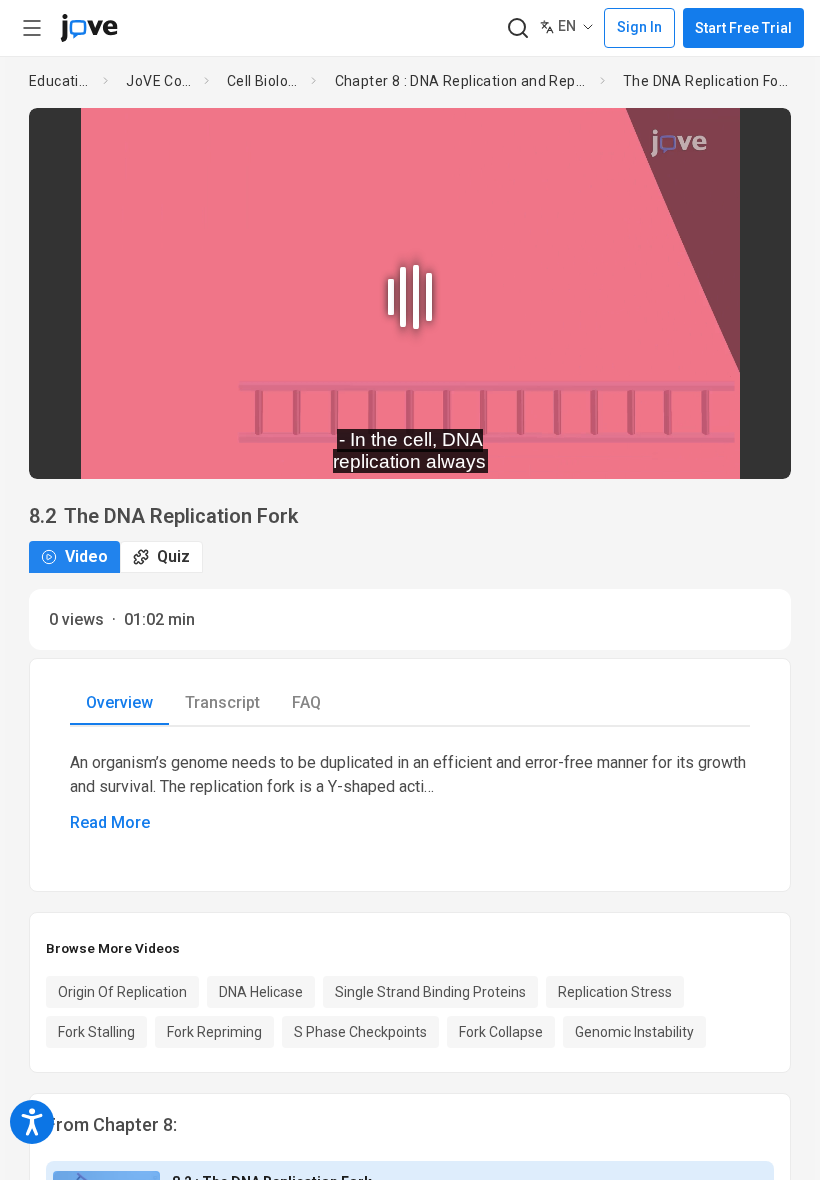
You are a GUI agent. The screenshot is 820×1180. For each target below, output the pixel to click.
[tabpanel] (410, 793)
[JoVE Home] (89, 28)
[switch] (597, 450)
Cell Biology (265, 81)
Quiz (173, 556)
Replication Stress (615, 992)
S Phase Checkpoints (360, 1032)
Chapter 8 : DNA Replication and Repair (463, 81)
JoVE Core (160, 81)
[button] (759, 136)
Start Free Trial (743, 28)
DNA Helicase (261, 992)
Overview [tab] (119, 702)
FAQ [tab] (306, 702)
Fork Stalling (96, 1032)
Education (62, 81)
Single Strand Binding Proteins (430, 992)
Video (86, 556)
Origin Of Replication (122, 992)
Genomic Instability (634, 1032)
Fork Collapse (501, 1032)
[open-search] (517, 28)
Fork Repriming (214, 1032)
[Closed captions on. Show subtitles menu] (753, 450)
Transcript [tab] (222, 702)
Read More (110, 822)
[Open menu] (32, 28)
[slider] (320, 450)
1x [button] (712, 449)
